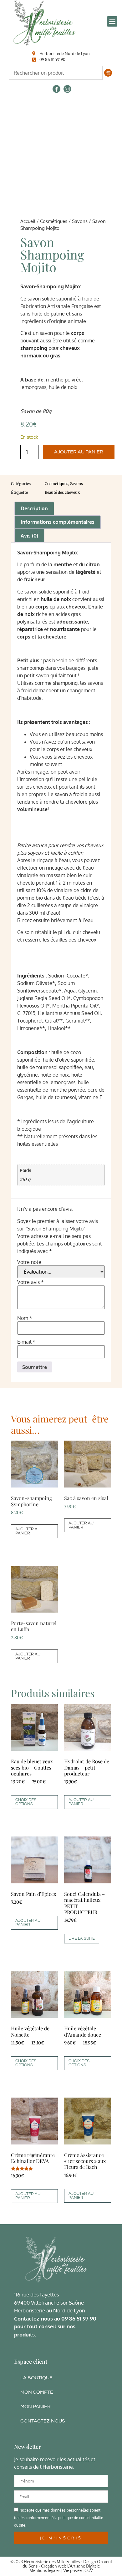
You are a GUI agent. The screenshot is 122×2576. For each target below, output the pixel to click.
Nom (25, 1318)
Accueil (28, 221)
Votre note (29, 1262)
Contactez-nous (43, 2421)
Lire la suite (82, 1938)
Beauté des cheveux (62, 492)
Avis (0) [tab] (29, 536)
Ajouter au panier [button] (28, 1531)
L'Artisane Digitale (84, 2566)
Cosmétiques (54, 221)
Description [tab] (34, 508)
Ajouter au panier (79, 452)
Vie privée (72, 2571)
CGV (89, 2571)
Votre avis (30, 1282)
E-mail (26, 1342)
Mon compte (37, 2392)
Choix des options (26, 1802)
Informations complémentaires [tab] (58, 522)
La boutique (36, 2378)
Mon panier (36, 2407)
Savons (80, 221)
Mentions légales (45, 2571)
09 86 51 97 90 (79, 2318)
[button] (112, 21)
